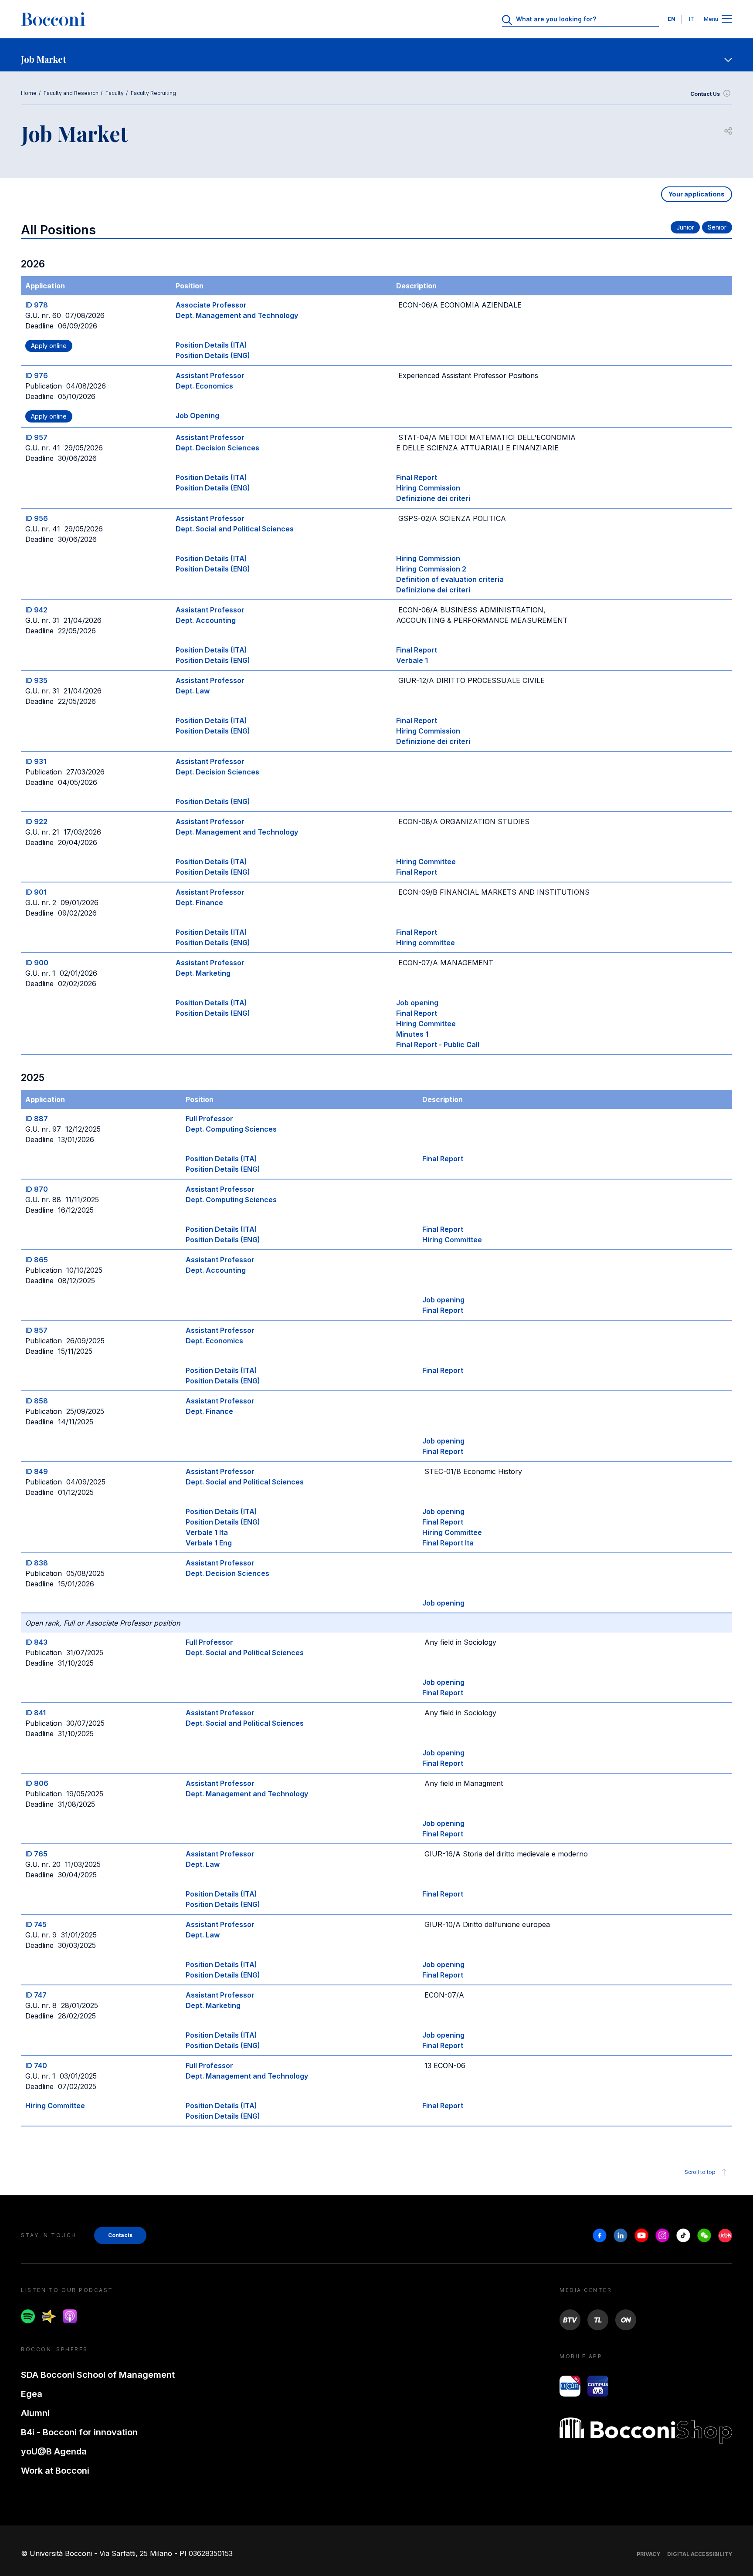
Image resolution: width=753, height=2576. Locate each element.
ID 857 (36, 1330)
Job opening (417, 1003)
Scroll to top (700, 2172)
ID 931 (36, 761)
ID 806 (37, 1783)
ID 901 (36, 892)
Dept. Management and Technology (237, 315)
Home (29, 93)
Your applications (697, 194)
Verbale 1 (412, 660)
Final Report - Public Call (438, 1045)
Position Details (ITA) (211, 345)
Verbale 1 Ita (207, 1532)
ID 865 (37, 1260)
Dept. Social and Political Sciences (235, 529)
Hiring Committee (426, 862)
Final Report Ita (448, 1543)
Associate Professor (211, 305)
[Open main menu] (727, 19)
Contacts (120, 2235)
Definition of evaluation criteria (450, 579)
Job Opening (197, 416)
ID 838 (37, 1563)
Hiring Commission (428, 488)
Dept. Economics (204, 386)
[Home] (53, 19)
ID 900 (37, 963)
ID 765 (36, 1854)
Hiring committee (426, 943)
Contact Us (705, 94)
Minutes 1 (412, 1034)
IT (692, 19)
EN (672, 19)
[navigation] (376, 55)
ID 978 (37, 305)
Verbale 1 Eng (209, 1543)
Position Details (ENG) (213, 355)
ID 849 (37, 1471)
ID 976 (37, 375)
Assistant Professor (210, 375)
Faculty (115, 93)
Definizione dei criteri (433, 498)
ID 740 (36, 2066)
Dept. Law (193, 691)
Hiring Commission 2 (431, 569)
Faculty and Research (71, 93)
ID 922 (36, 821)
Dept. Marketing (203, 973)
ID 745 (36, 1924)
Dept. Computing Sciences (231, 1129)
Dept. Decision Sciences (217, 448)
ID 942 (36, 610)
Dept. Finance (199, 903)
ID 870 (37, 1189)
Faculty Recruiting (153, 93)
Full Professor (209, 1119)
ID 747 (36, 1995)
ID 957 (36, 437)
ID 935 (36, 680)
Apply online (49, 346)
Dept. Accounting (206, 620)
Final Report (417, 477)
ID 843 (36, 1642)
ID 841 (36, 1713)
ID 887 (37, 1119)
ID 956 (37, 518)
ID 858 (37, 1401)
